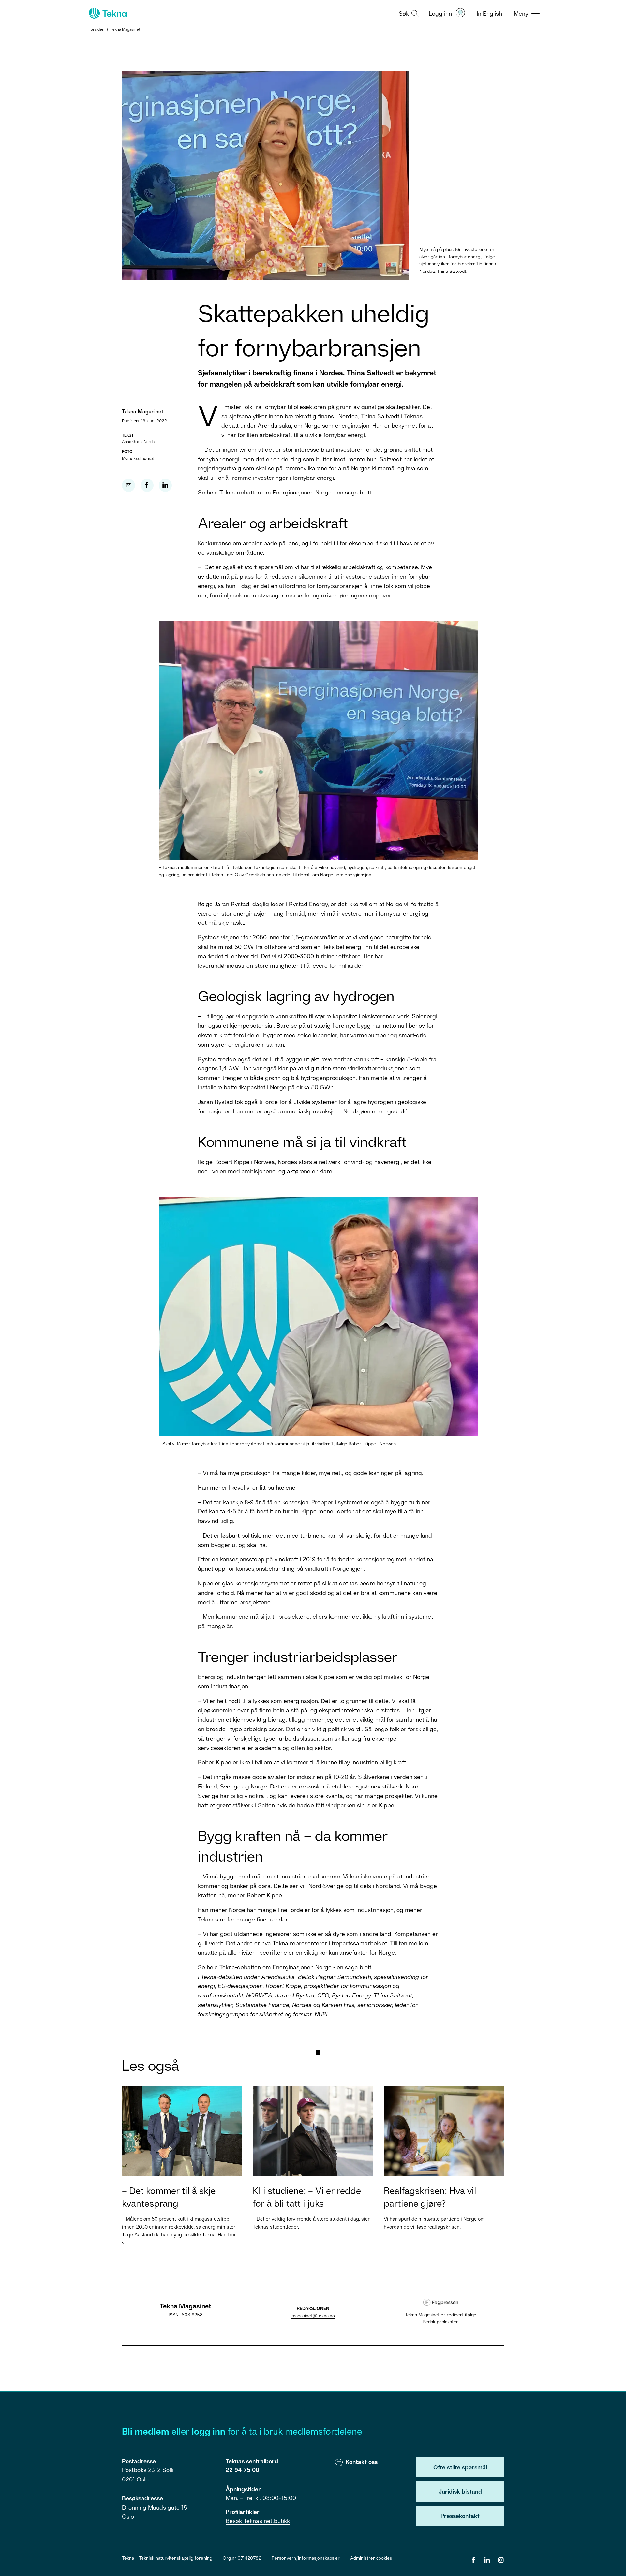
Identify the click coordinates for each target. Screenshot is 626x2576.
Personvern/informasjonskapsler (306, 2558)
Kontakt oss (362, 2462)
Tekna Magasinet (125, 29)
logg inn (209, 2431)
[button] (408, 13)
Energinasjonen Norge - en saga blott (322, 492)
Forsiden (97, 29)
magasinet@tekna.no (313, 2315)
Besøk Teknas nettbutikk (258, 2521)
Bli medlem (146, 2431)
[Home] (107, 13)
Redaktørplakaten (441, 2322)
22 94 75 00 (242, 2470)
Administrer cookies (371, 2558)
